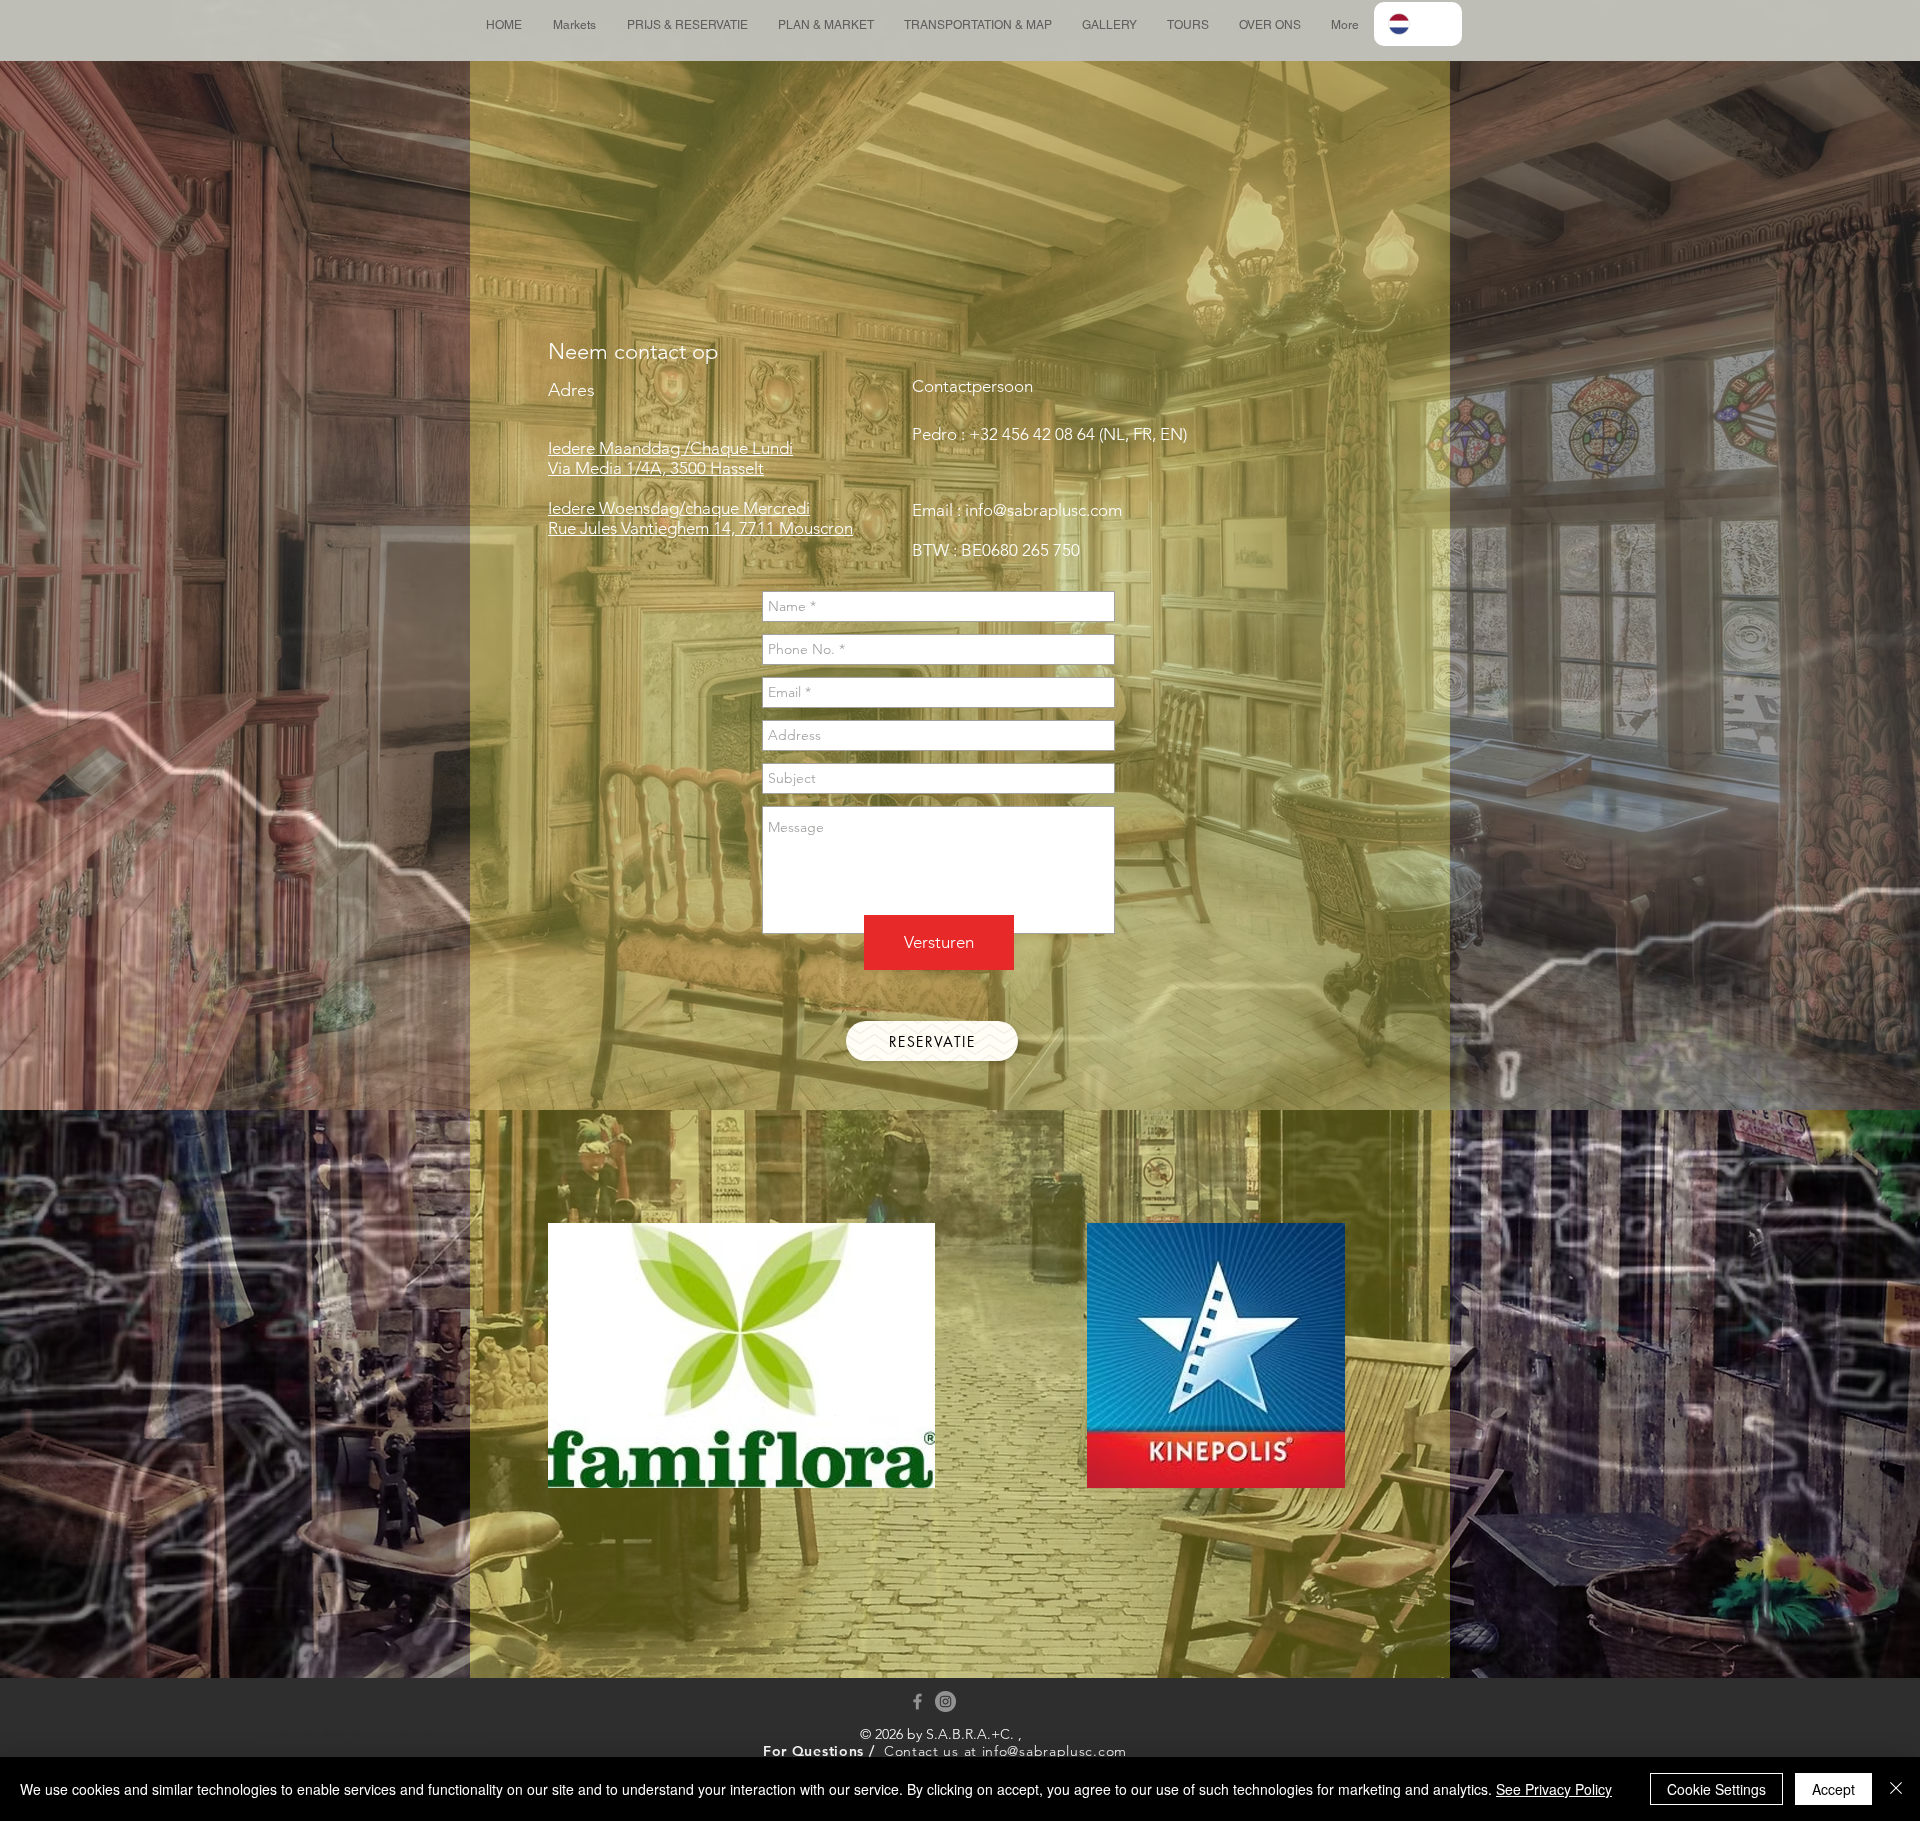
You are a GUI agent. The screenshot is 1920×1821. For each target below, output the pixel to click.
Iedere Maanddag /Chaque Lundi (670, 448)
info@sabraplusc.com (1043, 510)
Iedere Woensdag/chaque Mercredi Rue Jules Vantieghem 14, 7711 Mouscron (700, 518)
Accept (1833, 1789)
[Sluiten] (1896, 1789)
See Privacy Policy (1554, 1789)
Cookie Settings (1716, 1789)
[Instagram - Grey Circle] (945, 1701)
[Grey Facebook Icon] (917, 1701)
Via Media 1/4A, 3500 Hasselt (656, 468)
